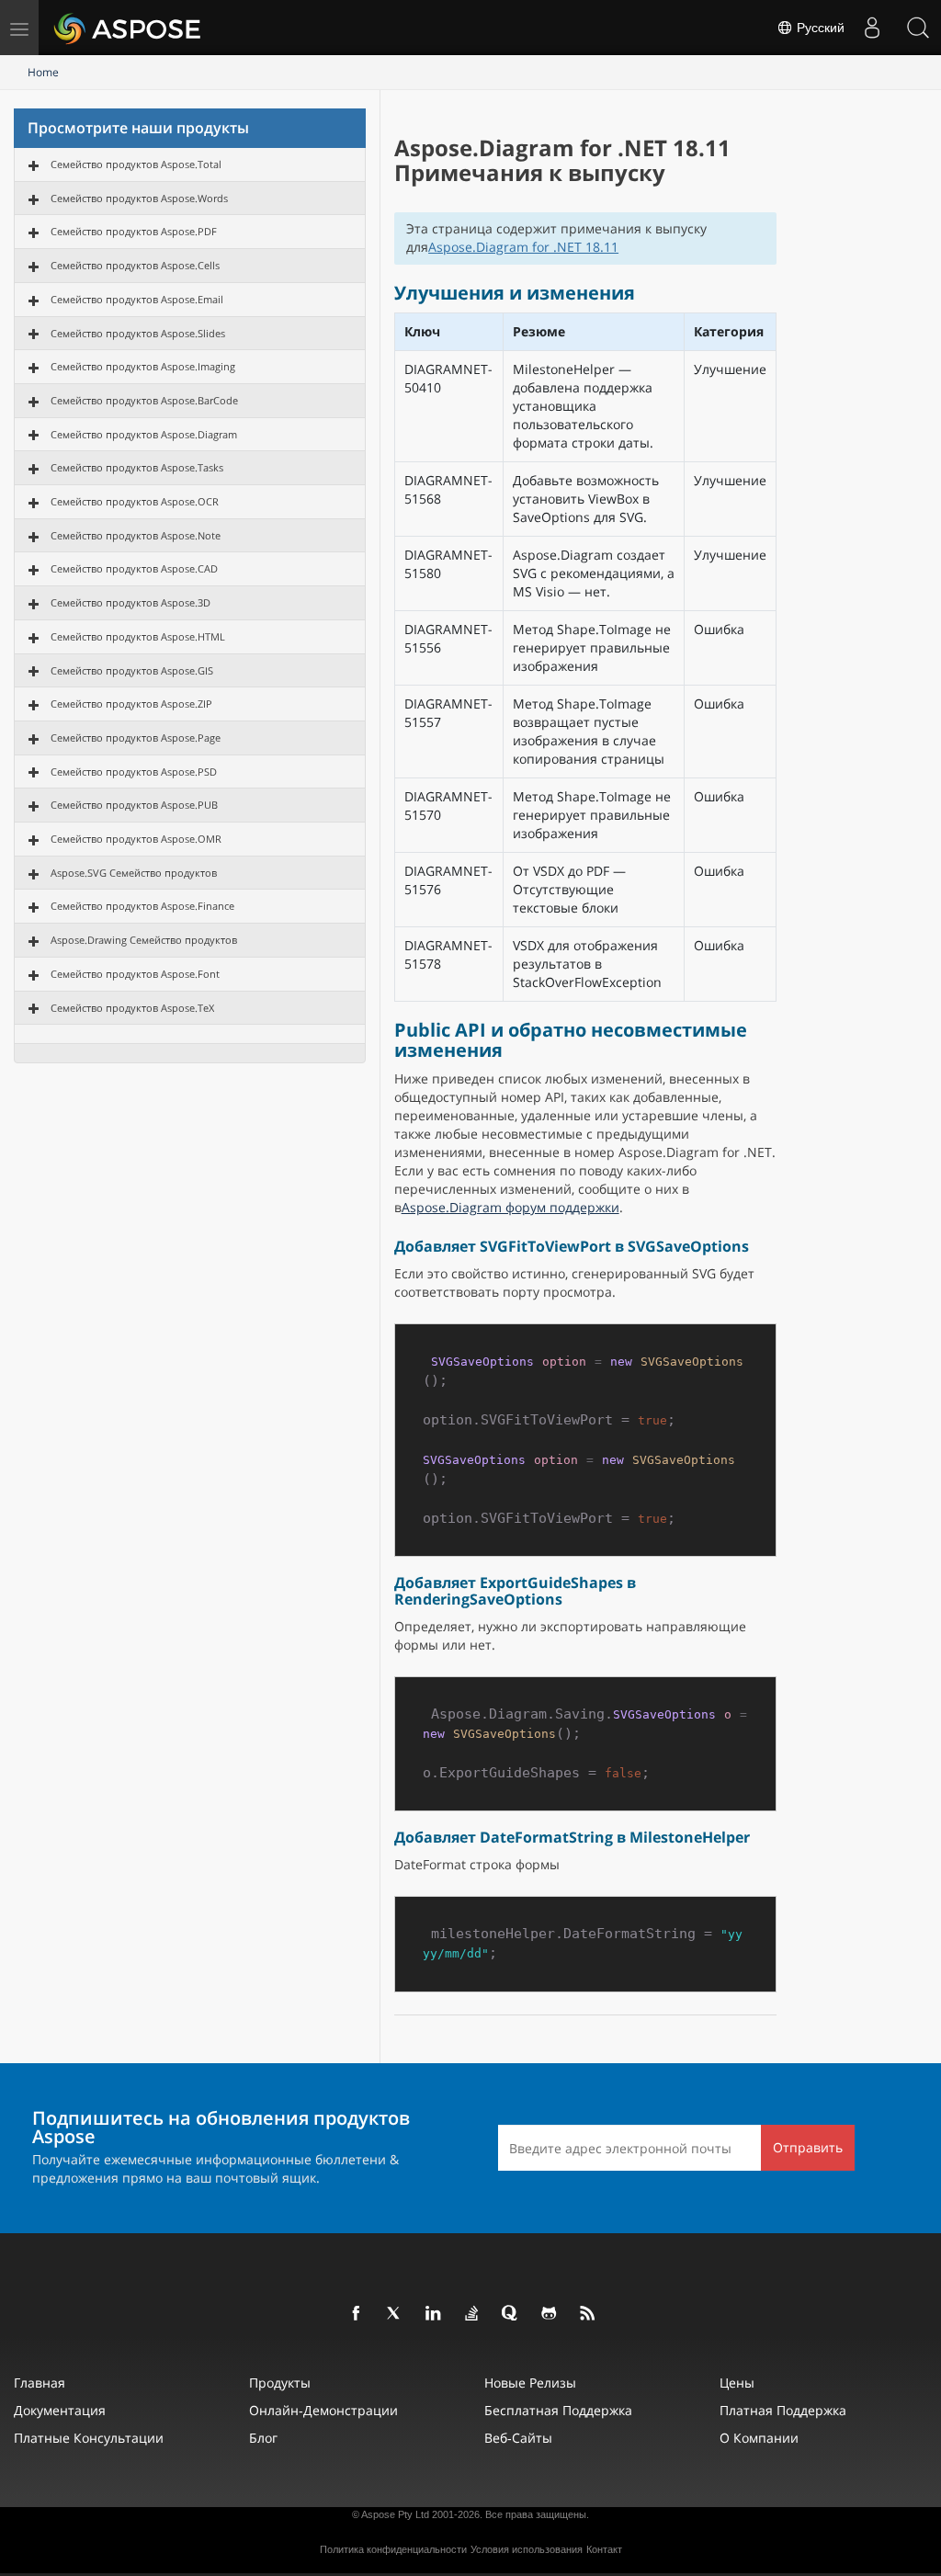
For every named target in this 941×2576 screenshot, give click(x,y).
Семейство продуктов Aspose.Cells (135, 265)
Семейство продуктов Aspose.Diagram (144, 434)
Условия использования (527, 2549)
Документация (60, 2410)
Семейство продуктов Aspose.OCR (135, 501)
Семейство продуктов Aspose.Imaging (143, 366)
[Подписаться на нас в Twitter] (395, 2314)
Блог (263, 2438)
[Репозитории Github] (550, 2314)
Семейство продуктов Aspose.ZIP (131, 704)
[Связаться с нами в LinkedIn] (434, 2314)
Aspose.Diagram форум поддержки (510, 1207)
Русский (819, 28)
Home (43, 72)
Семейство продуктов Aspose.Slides (138, 333)
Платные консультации (89, 2438)
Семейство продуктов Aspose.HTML (138, 636)
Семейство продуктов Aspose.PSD (134, 772)
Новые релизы (530, 2383)
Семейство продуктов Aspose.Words (139, 198)
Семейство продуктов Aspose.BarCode (144, 400)
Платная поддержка (783, 2410)
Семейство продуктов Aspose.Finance (142, 906)
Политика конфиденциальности (393, 2549)
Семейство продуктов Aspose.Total (136, 164)
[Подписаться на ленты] (588, 2314)
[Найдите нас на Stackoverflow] (472, 2314)
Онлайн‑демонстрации (323, 2410)
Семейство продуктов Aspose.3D (130, 602)
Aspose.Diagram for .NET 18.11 (523, 247)
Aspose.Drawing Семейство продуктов (144, 940)
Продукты (280, 2383)
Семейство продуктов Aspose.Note (136, 535)
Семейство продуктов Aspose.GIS (132, 670)
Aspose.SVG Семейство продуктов (134, 873)
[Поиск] (918, 28)
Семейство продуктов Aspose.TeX (132, 1008)
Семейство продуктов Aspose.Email (137, 299)
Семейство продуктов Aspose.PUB (134, 805)
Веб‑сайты (518, 2438)
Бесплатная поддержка (558, 2410)
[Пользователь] (872, 28)
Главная (40, 2383)
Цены (737, 2383)
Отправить (808, 2147)
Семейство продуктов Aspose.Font (135, 974)
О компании (759, 2438)
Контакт (604, 2549)
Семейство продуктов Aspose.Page (136, 738)
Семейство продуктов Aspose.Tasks (137, 467)
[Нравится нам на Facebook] (357, 2314)
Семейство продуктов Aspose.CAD (134, 568)
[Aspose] (128, 28)
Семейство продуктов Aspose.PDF (134, 231)
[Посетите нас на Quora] (511, 2314)
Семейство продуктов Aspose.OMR (136, 839)
